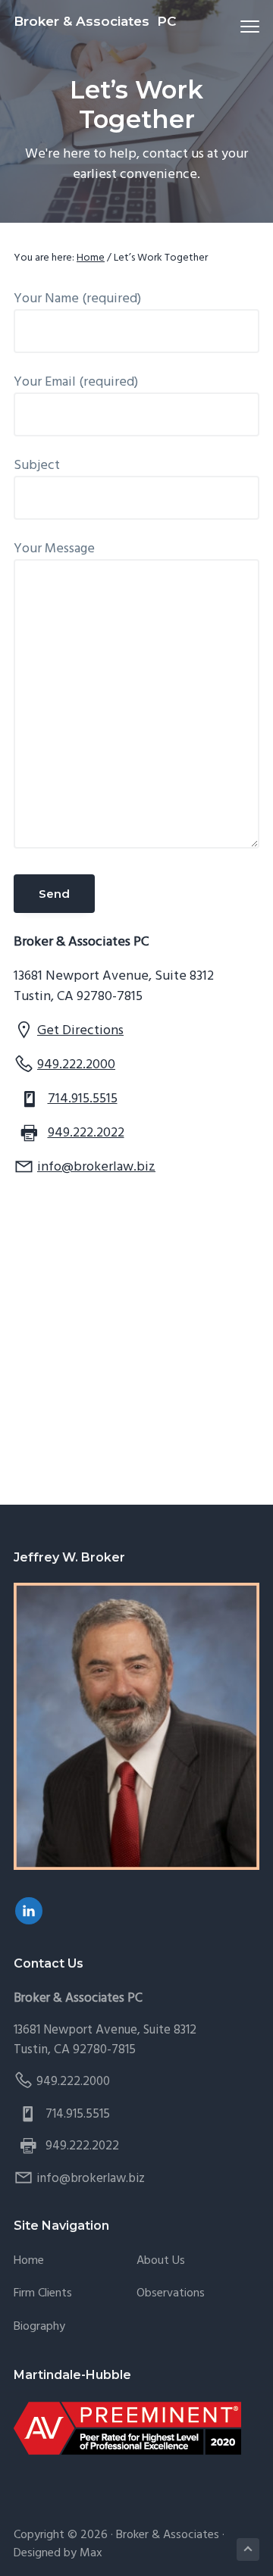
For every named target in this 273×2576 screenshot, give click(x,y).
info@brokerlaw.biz (96, 1167)
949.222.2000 (76, 1065)
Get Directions (80, 1031)
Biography (39, 2327)
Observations (171, 2294)
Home (29, 2261)
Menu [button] (232, 26)
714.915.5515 (83, 1099)
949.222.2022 (86, 1133)
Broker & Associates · (170, 2535)
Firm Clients (43, 2294)
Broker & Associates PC (95, 21)
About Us (161, 2261)
